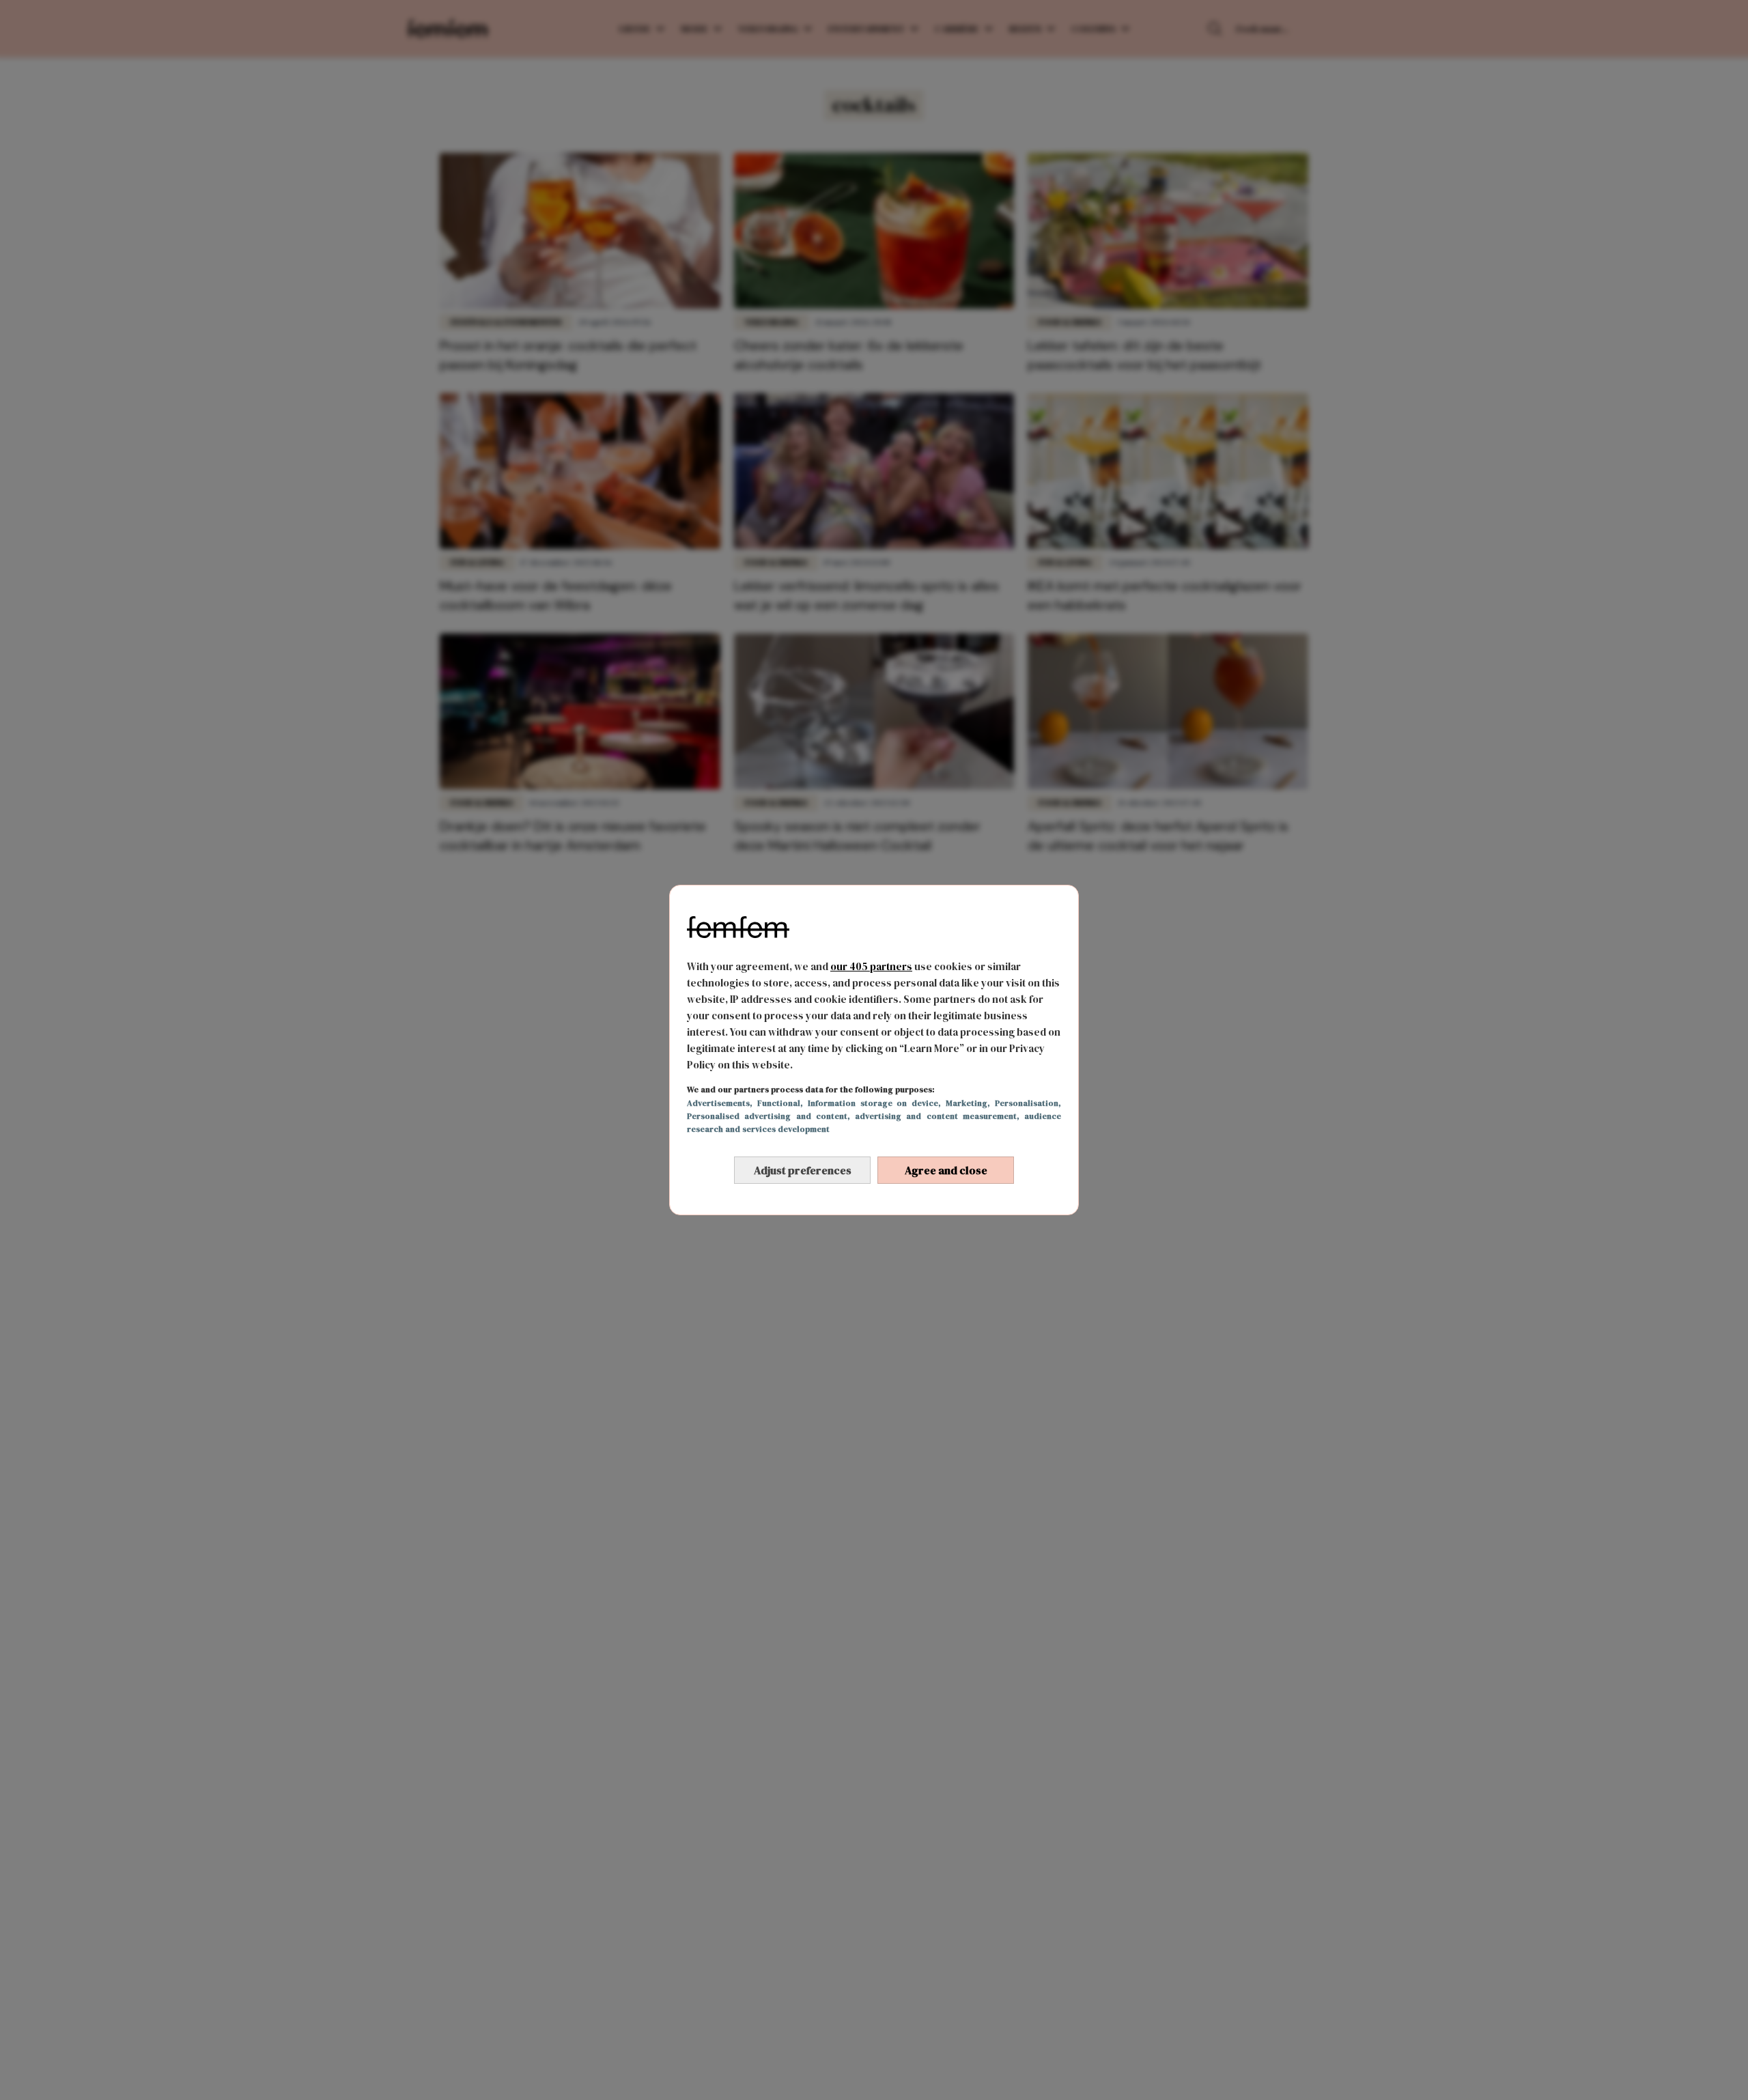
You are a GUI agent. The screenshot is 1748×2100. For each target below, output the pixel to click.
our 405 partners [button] (871, 966)
